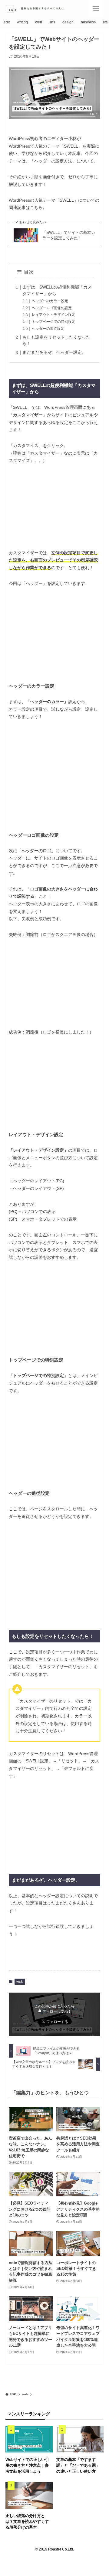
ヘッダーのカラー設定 (50, 301)
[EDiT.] (39, 8)
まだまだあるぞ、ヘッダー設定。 (54, 352)
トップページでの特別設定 (54, 322)
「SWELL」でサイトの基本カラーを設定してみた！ (69, 235)
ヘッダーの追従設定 (48, 329)
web (20, 1982)
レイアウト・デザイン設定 (54, 315)
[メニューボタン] (96, 8)
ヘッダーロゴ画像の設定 (52, 308)
